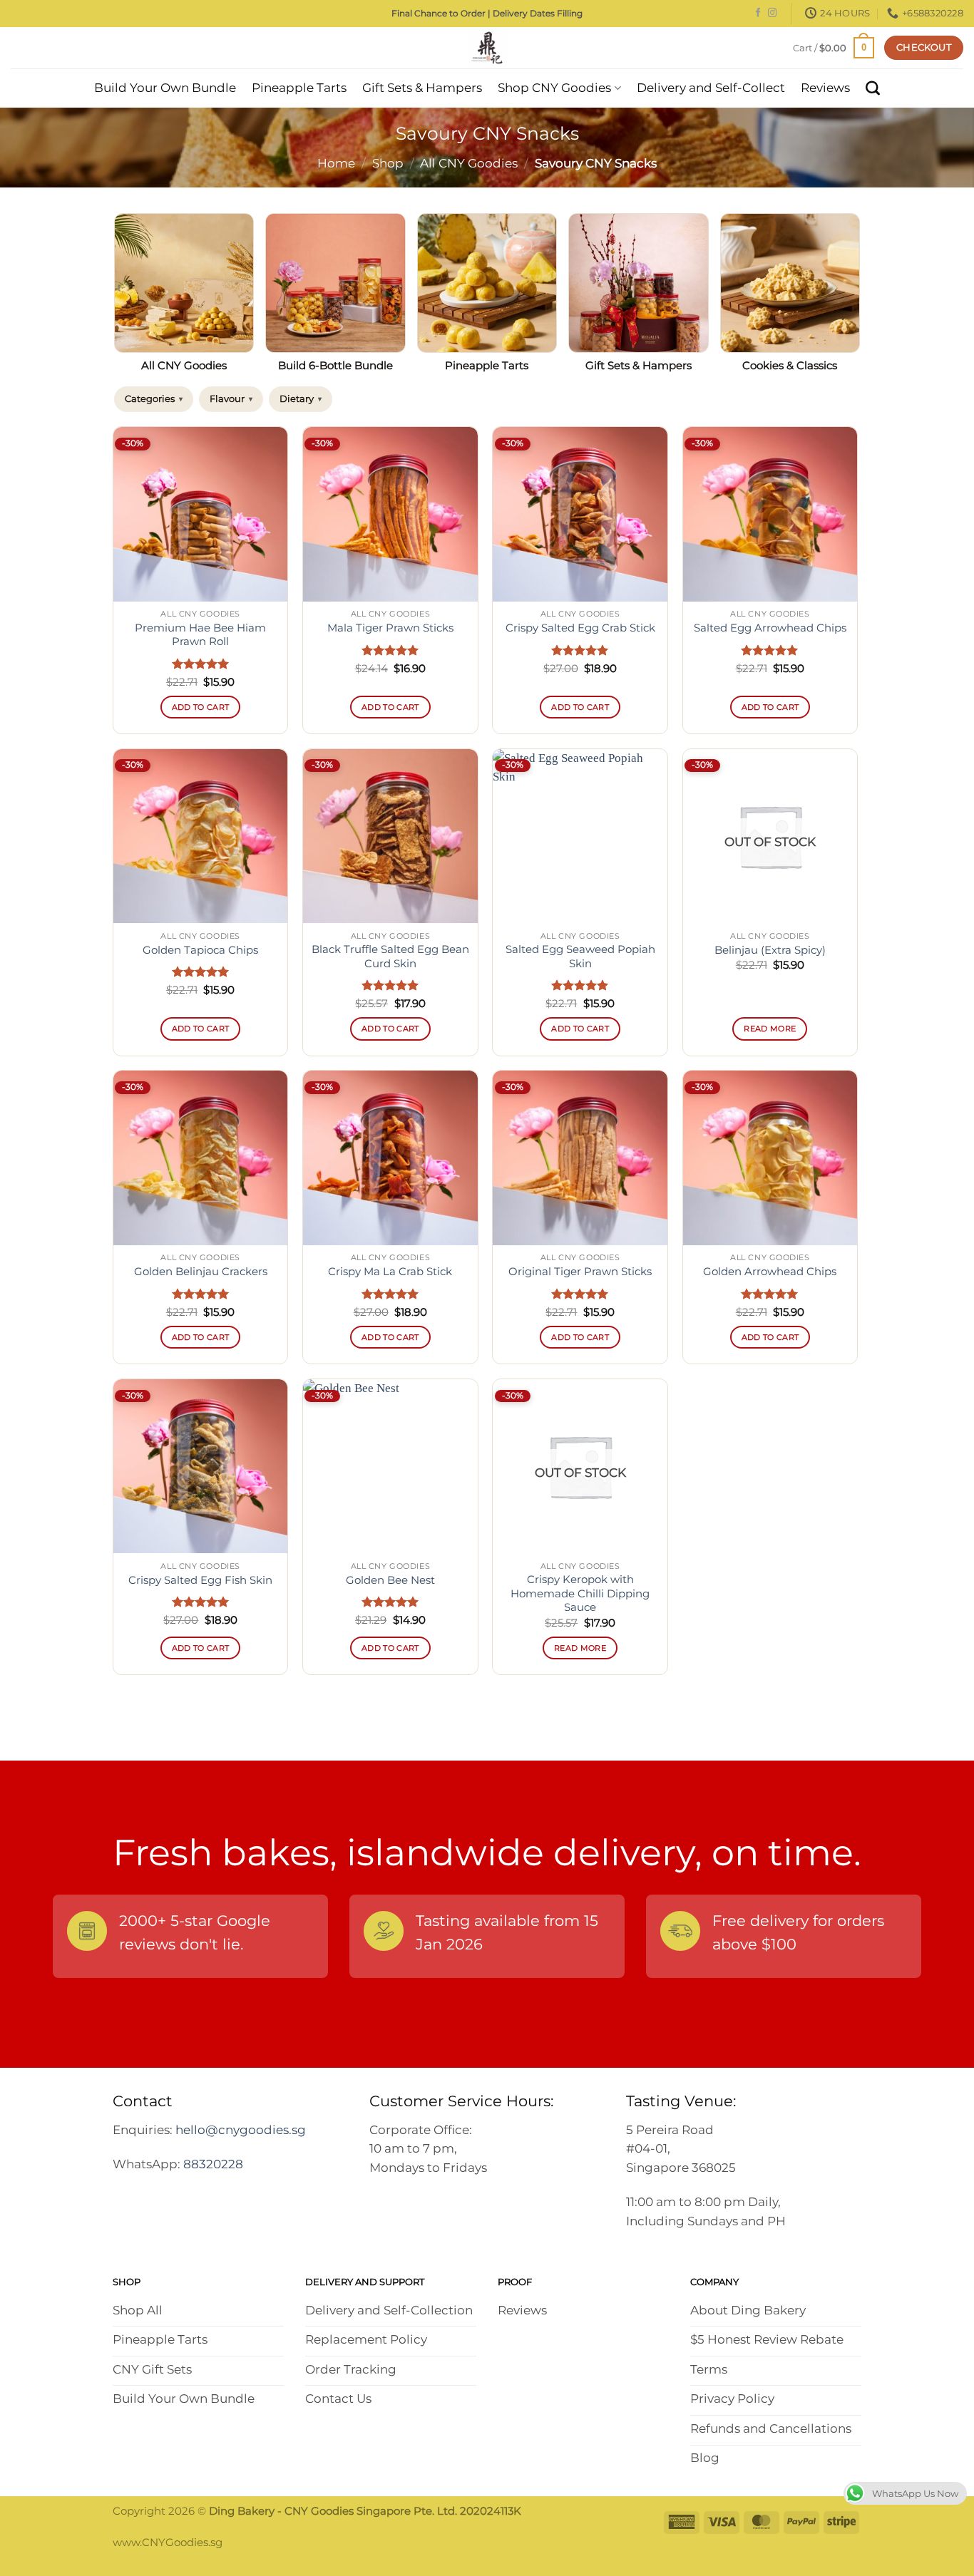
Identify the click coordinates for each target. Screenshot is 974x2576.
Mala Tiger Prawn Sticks (390, 628)
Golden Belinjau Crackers (201, 1272)
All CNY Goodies (469, 163)
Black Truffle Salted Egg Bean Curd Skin (390, 956)
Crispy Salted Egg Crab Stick (580, 628)
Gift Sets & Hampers (422, 88)
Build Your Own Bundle (165, 88)
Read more (770, 1029)
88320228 (213, 2164)
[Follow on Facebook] (758, 14)
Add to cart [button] (201, 707)
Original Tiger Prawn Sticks (580, 1272)
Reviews (825, 88)
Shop (388, 163)
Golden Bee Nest (390, 1580)
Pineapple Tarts (299, 88)
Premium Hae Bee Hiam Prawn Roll (200, 635)
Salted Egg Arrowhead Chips (770, 628)
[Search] (873, 88)
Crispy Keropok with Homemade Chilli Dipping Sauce (580, 1593)
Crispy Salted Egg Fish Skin (200, 1580)
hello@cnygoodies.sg (241, 2130)
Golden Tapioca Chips (200, 950)
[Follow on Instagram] (772, 14)
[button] (834, 47)
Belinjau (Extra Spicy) (770, 950)
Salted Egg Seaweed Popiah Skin (580, 956)
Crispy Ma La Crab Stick (390, 1272)
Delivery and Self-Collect (711, 88)
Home (336, 163)
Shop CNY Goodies (554, 88)
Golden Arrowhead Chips (770, 1272)
